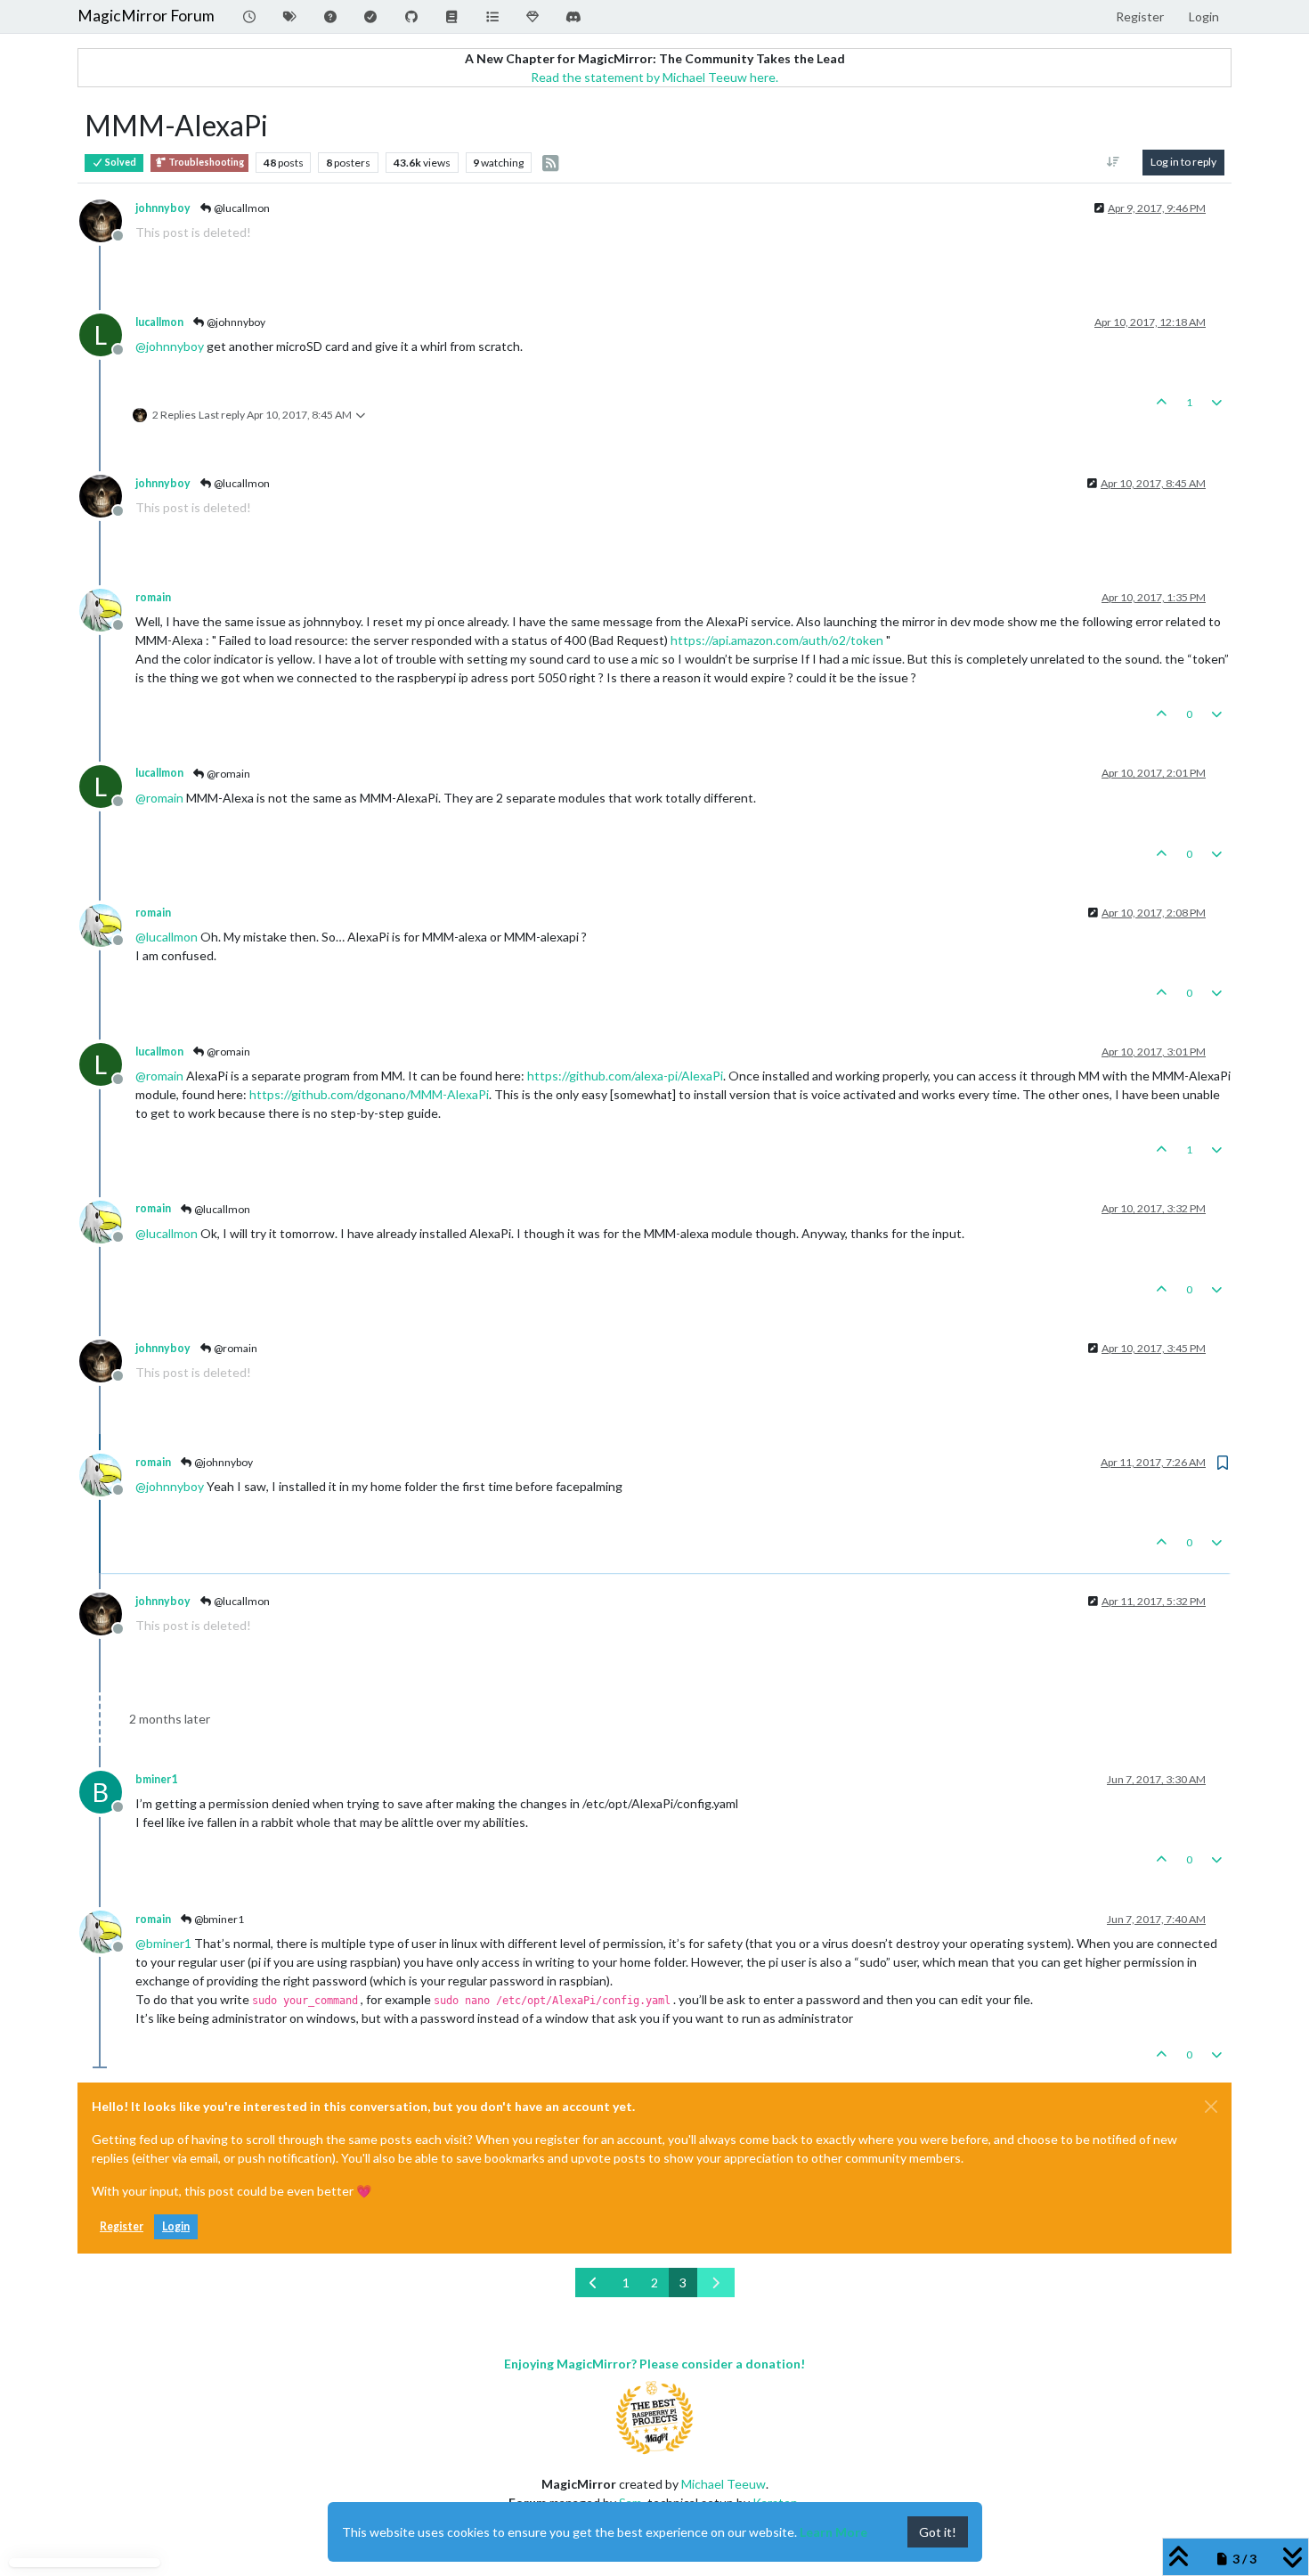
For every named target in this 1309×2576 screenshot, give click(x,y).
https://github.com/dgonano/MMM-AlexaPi (369, 1094)
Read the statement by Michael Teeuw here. (654, 77)
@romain (228, 774)
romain (153, 597)
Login (176, 2226)
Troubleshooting (205, 162)
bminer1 (156, 1779)
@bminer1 (218, 1919)
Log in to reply (1183, 162)
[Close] (1211, 2107)
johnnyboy (163, 208)
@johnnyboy (235, 322)
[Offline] (107, 219)
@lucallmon (241, 208)
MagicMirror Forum (146, 16)
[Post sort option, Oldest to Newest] (1114, 162)
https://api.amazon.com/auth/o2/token (777, 640)
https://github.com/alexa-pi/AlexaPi (625, 1076)
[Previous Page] (594, 2283)
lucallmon (159, 322)
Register (122, 2226)
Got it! (938, 2532)
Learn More (833, 2532)
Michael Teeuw (724, 2484)
